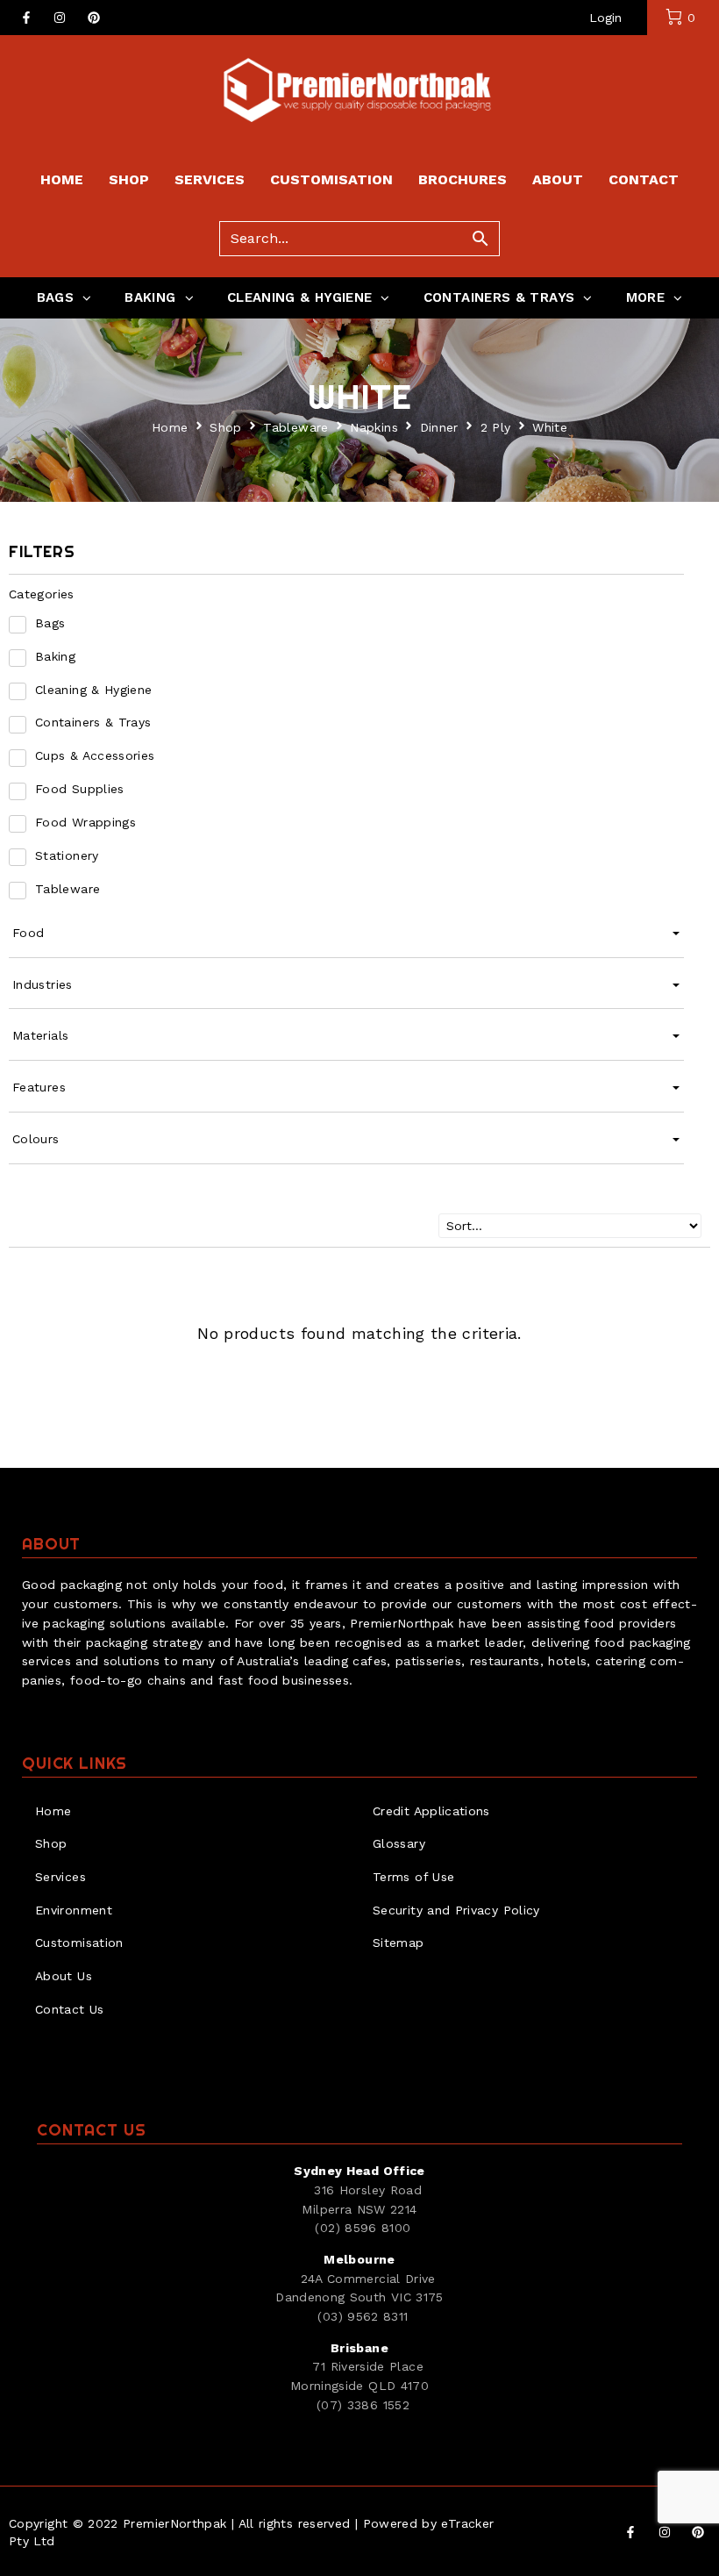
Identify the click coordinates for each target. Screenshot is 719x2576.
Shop (225, 427)
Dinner (439, 427)
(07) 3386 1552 (363, 2405)
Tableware (295, 427)
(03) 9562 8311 (363, 2316)
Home (170, 427)
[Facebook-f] (26, 18)
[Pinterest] (94, 18)
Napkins (374, 427)
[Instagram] (60, 18)
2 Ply (496, 427)
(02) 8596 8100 (363, 2228)
